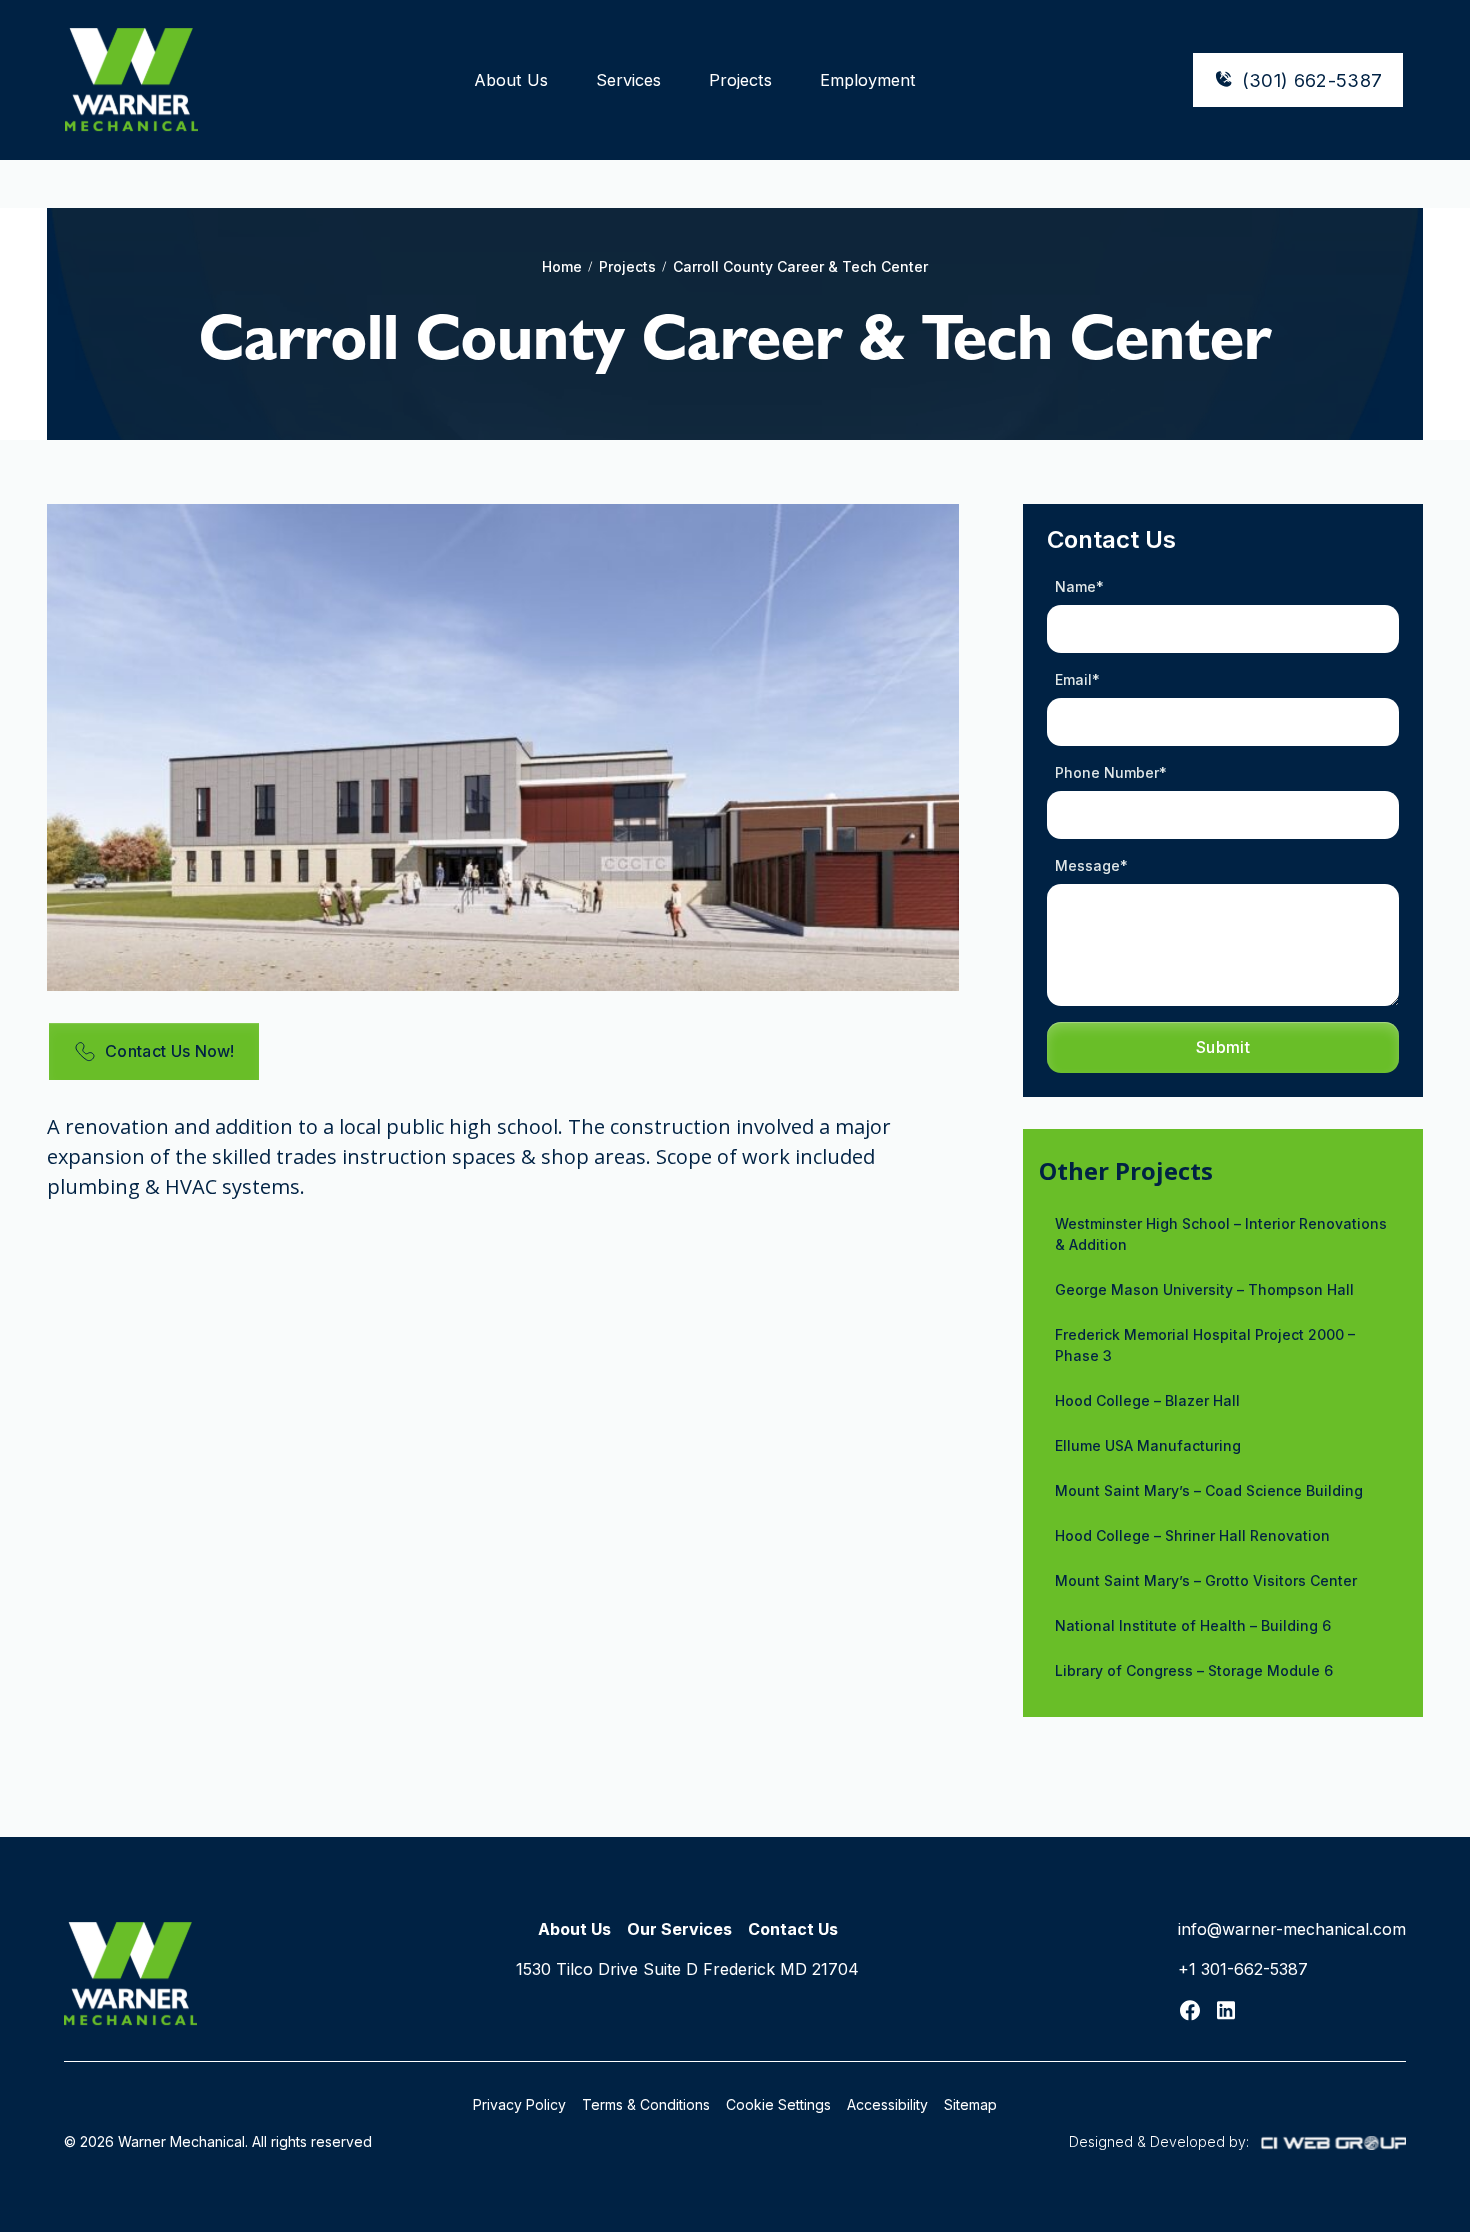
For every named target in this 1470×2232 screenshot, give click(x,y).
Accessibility (887, 2104)
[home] (131, 80)
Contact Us (793, 1929)
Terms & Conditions (646, 2104)
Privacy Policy (519, 2104)
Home (562, 266)
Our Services (679, 1929)
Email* (1077, 679)
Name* (1079, 586)
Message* (1091, 865)
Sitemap (970, 2104)
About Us (511, 80)
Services (628, 80)
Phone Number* (1111, 772)
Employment (868, 80)
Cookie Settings (778, 2104)
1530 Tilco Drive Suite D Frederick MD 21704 (687, 1969)
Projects (740, 80)
